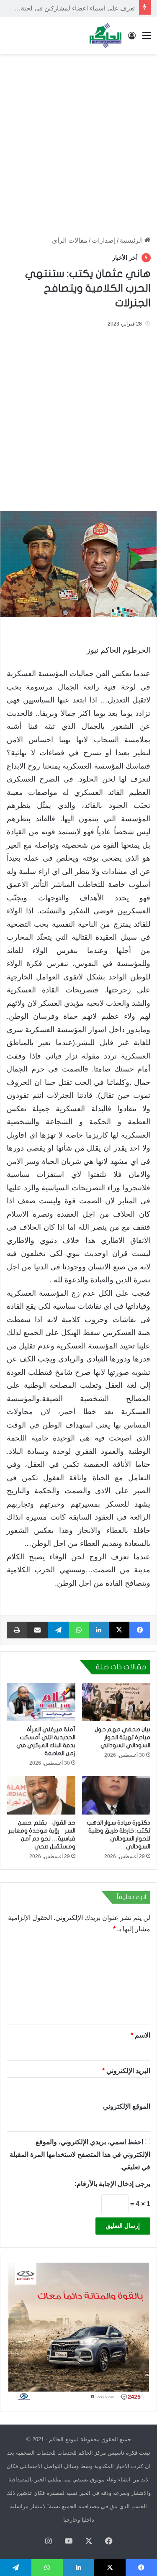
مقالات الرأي (70, 240)
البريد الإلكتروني (126, 2071)
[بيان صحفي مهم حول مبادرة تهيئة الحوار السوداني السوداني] (116, 1702)
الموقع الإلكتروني (127, 2106)
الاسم (140, 2035)
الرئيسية (132, 240)
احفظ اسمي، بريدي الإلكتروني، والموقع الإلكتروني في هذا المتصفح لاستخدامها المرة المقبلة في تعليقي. (80, 2154)
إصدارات (104, 240)
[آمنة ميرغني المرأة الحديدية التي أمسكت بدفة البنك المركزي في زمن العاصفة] (41, 1702)
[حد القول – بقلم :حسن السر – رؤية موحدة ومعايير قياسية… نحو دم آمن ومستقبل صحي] (41, 1795)
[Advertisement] (78, 141)
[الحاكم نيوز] (106, 36)
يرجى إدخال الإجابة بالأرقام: (112, 2184)
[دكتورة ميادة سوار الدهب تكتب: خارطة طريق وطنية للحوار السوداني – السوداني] (116, 1795)
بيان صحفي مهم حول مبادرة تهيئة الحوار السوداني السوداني (122, 1737)
